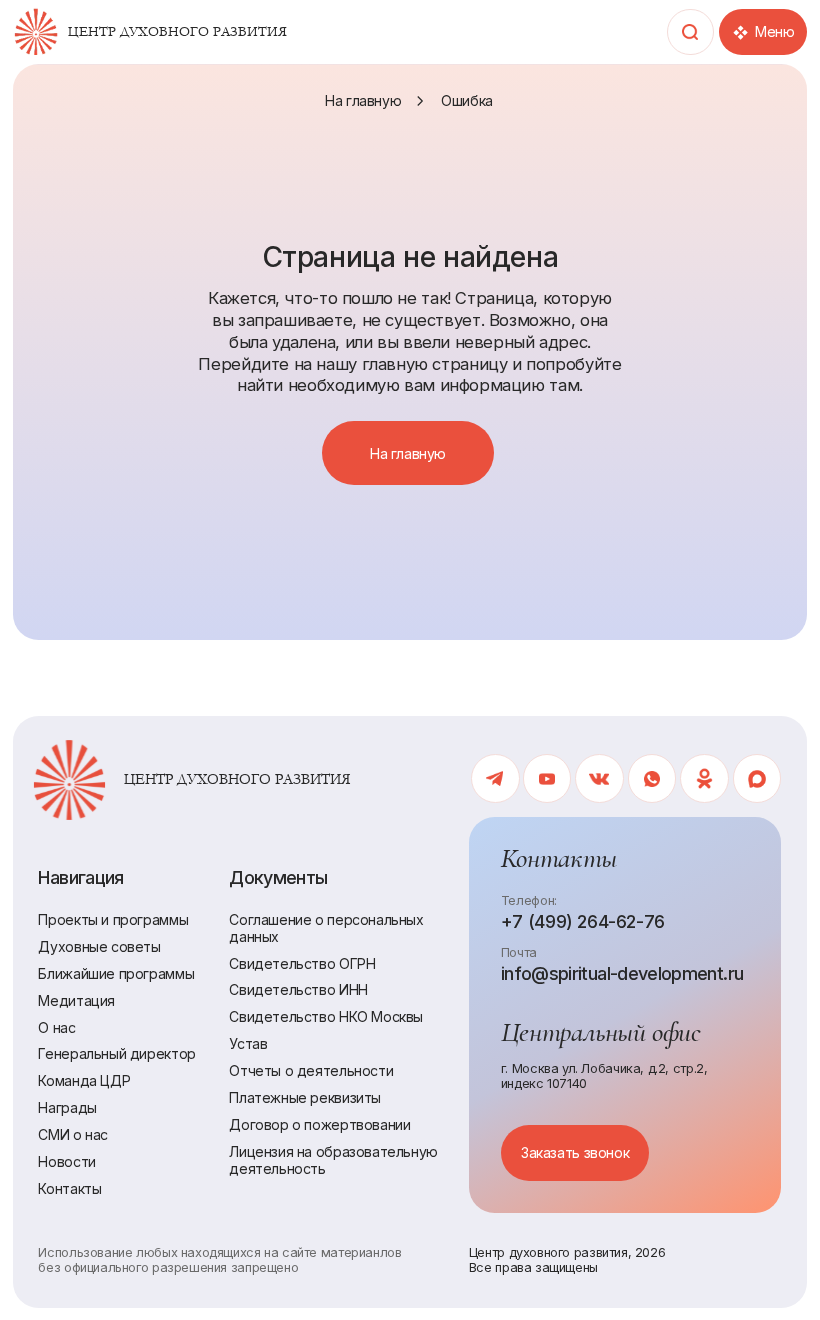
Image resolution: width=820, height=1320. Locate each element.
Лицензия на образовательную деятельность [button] (333, 1160)
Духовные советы (99, 946)
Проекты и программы (113, 919)
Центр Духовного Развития (177, 32)
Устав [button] (248, 1043)
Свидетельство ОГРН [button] (302, 963)
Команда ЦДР (84, 1080)
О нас (56, 1027)
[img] (36, 32)
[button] (575, 1153)
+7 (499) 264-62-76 (583, 921)
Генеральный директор (116, 1053)
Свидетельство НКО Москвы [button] (326, 1016)
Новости (66, 1161)
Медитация (76, 1000)
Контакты (69, 1188)
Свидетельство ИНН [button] (298, 989)
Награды (67, 1107)
